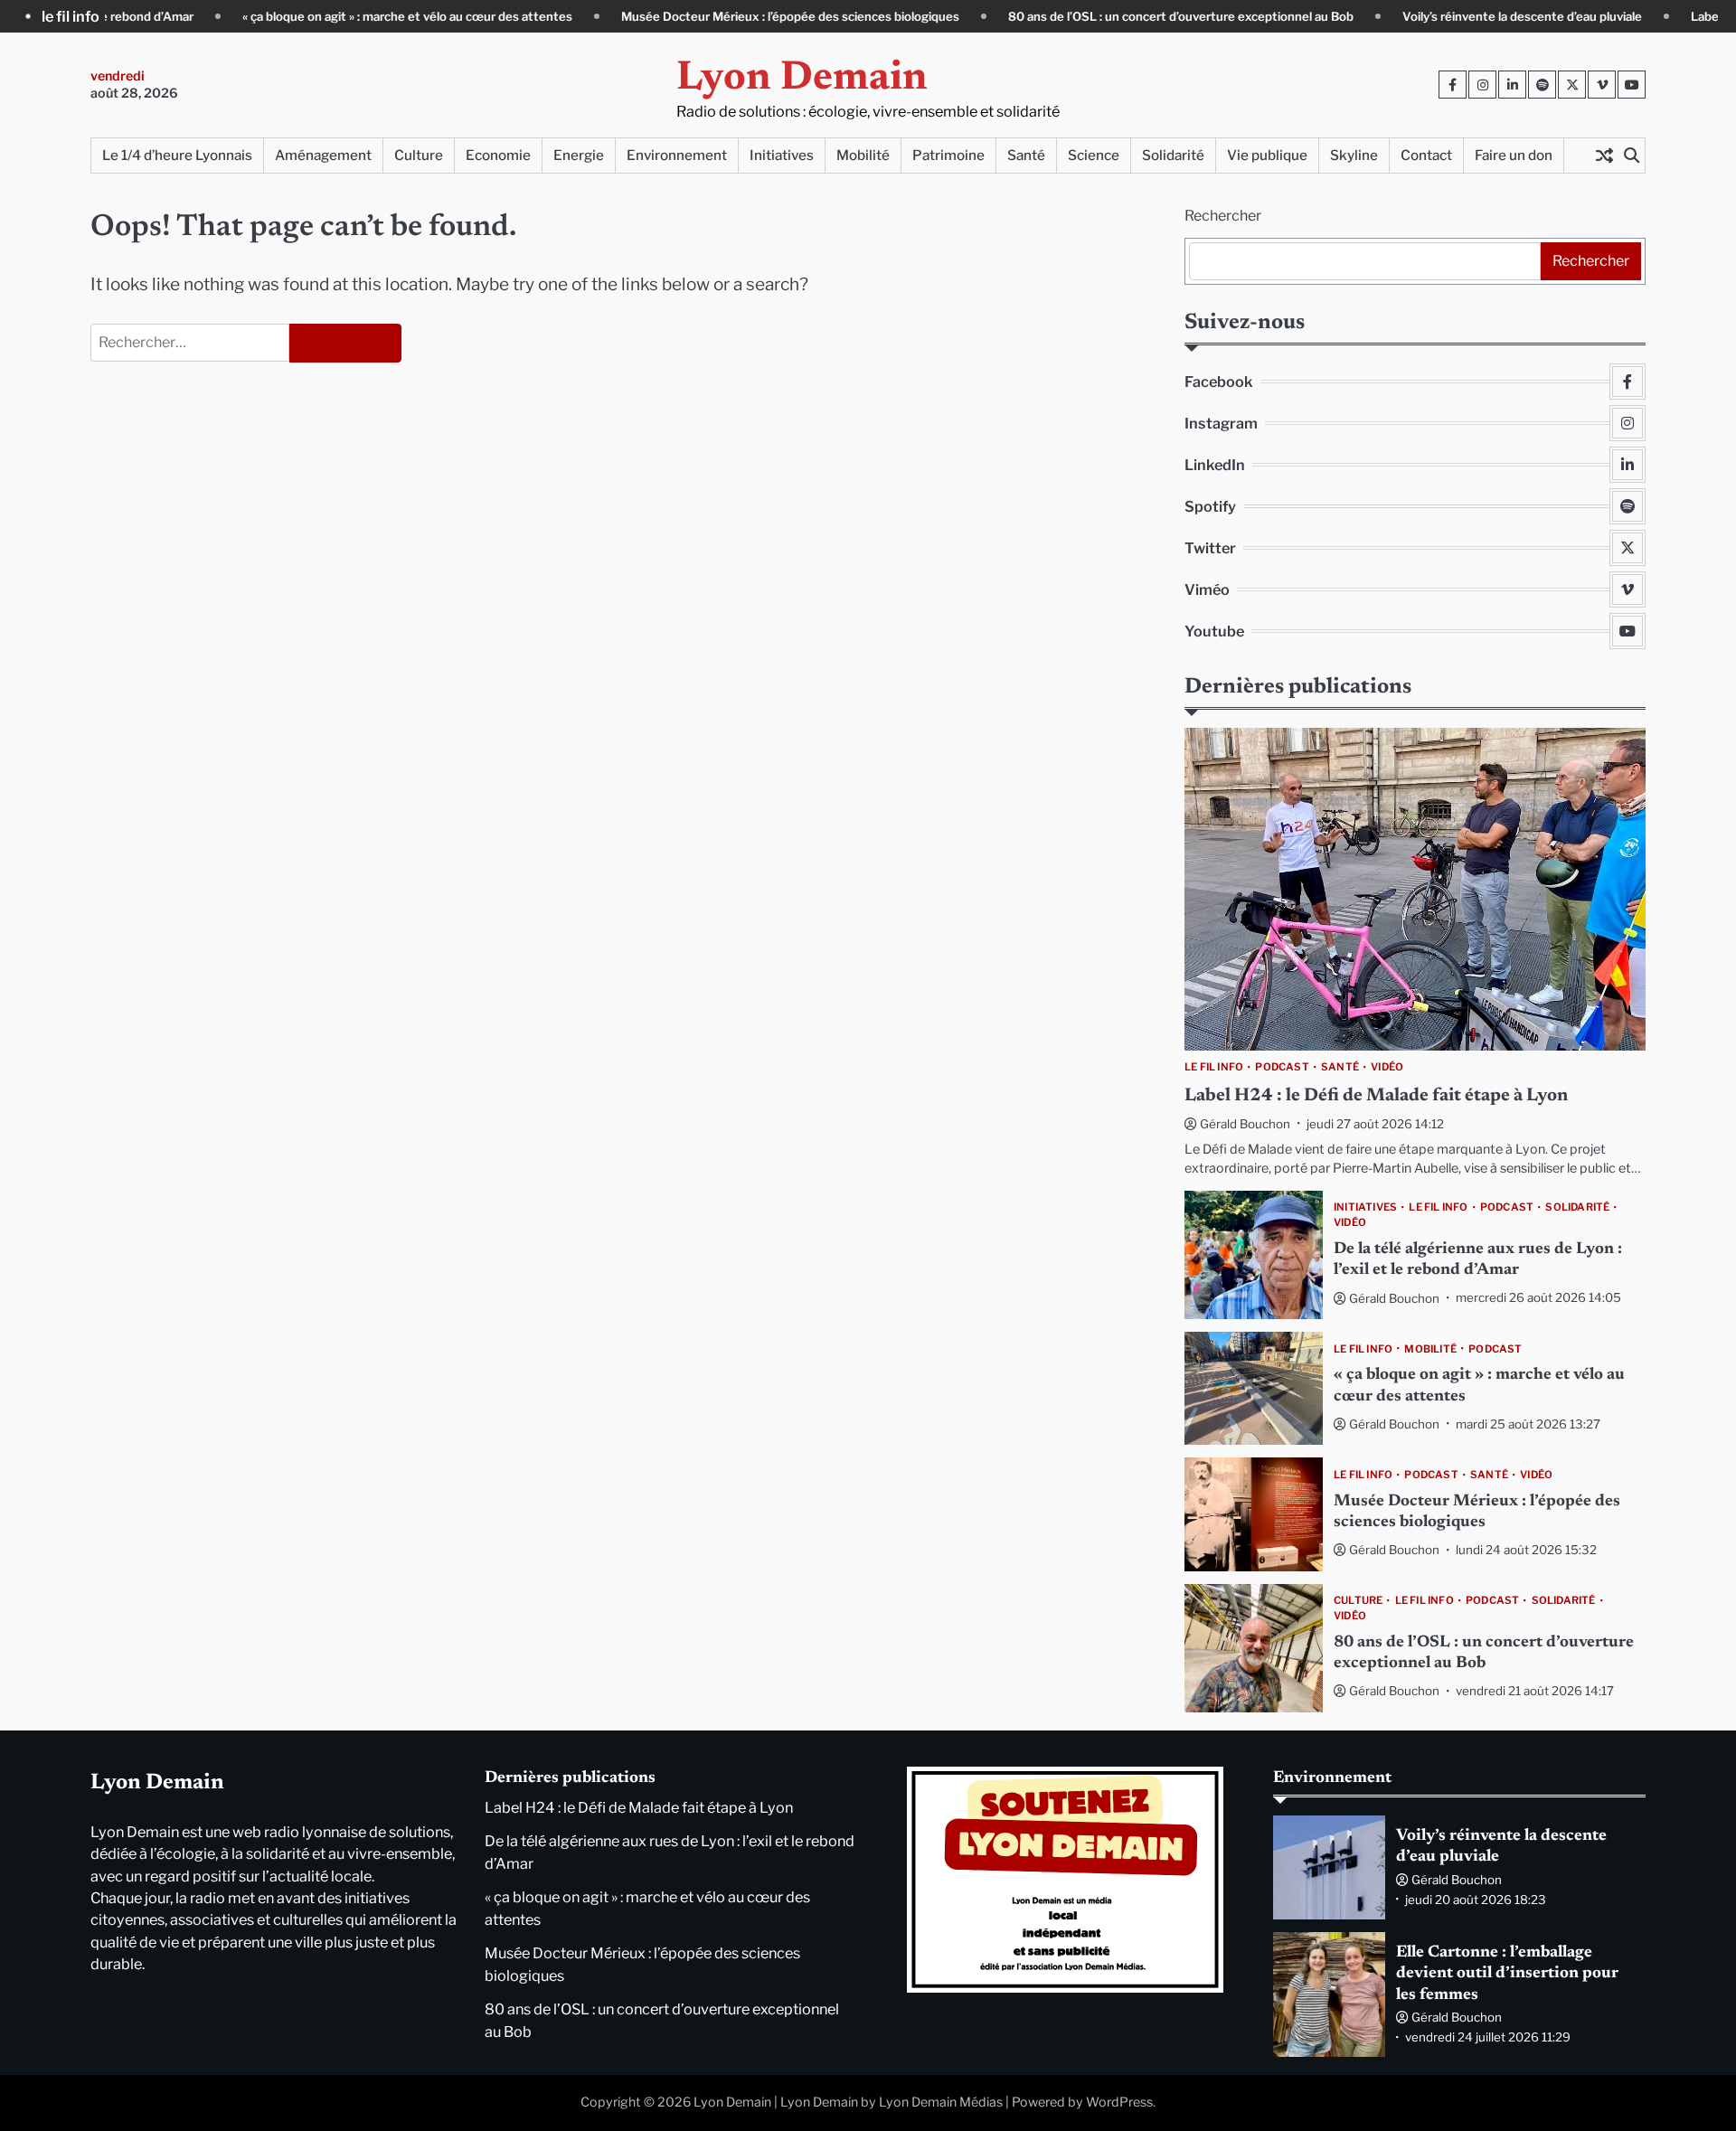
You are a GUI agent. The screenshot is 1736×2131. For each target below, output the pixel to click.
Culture (419, 155)
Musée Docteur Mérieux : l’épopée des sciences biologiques (723, 16)
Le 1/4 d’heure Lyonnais (177, 155)
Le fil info (1214, 1067)
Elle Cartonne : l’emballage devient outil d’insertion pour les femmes (1507, 1974)
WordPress (1119, 2102)
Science (1094, 155)
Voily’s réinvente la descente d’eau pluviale (1455, 16)
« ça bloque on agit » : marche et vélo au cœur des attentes (340, 16)
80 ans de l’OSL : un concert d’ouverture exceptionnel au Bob (1114, 16)
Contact (1426, 155)
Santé (1026, 155)
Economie (498, 155)
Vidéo (1387, 1067)
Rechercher (1223, 216)
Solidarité (1173, 155)
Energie (579, 155)
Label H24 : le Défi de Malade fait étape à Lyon (1376, 1095)
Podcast (1282, 1067)
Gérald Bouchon (1245, 1123)
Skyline (1354, 155)
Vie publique (1267, 155)
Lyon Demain (802, 79)
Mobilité (863, 155)
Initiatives (782, 155)
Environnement (677, 155)
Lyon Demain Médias (941, 2102)
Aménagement (323, 155)
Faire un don (1514, 155)
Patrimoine (948, 155)
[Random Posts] (1604, 156)
